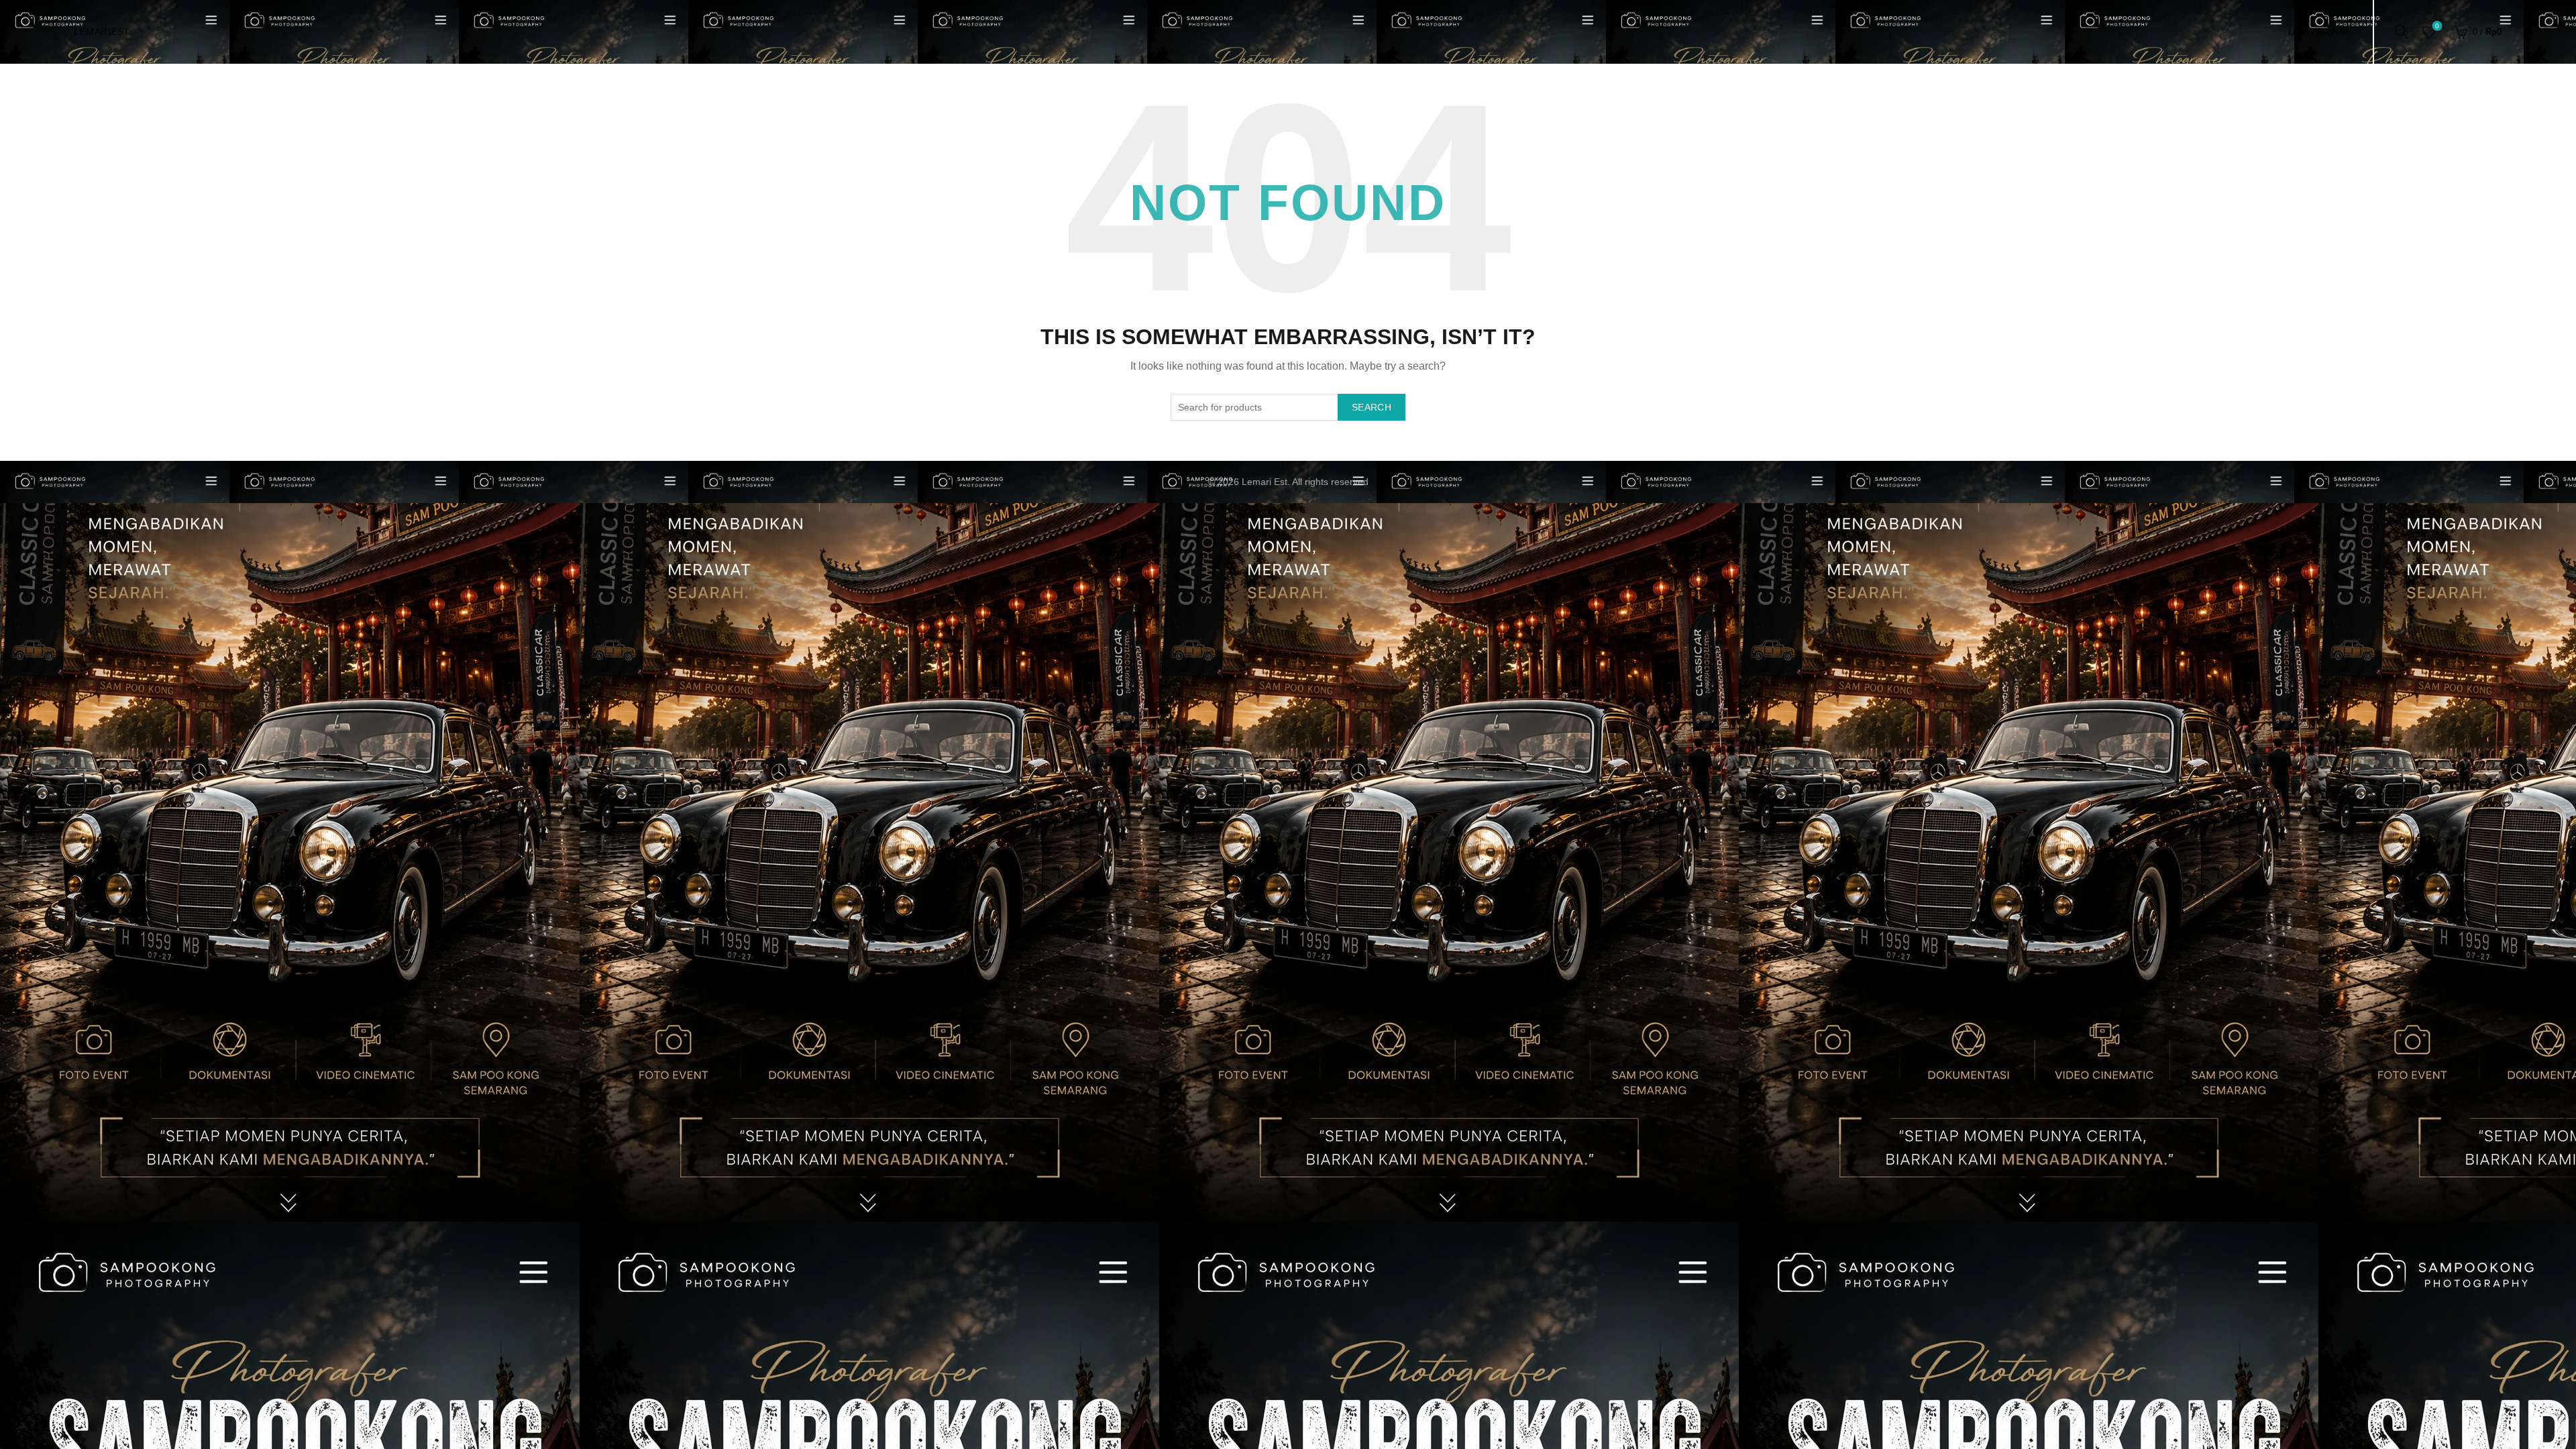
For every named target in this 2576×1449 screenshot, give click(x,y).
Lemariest (102, 32)
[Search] (2402, 32)
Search (1372, 407)
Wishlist (2437, 26)
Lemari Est (1265, 482)
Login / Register (2319, 32)
